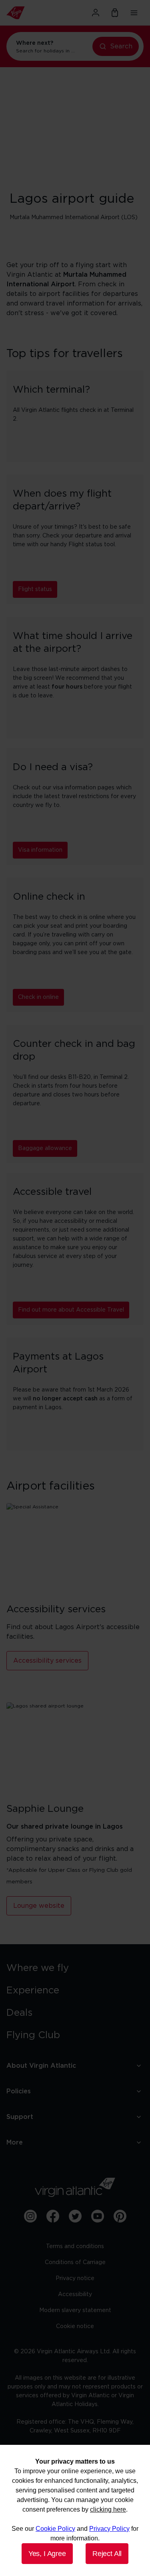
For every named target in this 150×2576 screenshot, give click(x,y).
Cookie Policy (55, 2529)
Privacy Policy (109, 2529)
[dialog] (75, 2510)
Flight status (35, 589)
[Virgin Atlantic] (27, 13)
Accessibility (75, 2294)
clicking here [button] (108, 2509)
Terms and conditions (75, 2247)
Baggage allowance (45, 1148)
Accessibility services (47, 1661)
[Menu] (134, 13)
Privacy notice (75, 2278)
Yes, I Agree (47, 2554)
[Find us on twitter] (75, 2216)
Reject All (107, 2554)
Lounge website (39, 1906)
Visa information (40, 850)
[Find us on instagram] (30, 2216)
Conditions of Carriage (75, 2262)
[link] (75, 1968)
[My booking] (115, 13)
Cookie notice (75, 2326)
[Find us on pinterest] (120, 2216)
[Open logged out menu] (96, 13)
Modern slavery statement (75, 2310)
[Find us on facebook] (53, 2216)
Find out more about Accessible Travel (71, 1310)
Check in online (38, 997)
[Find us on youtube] (98, 2216)
